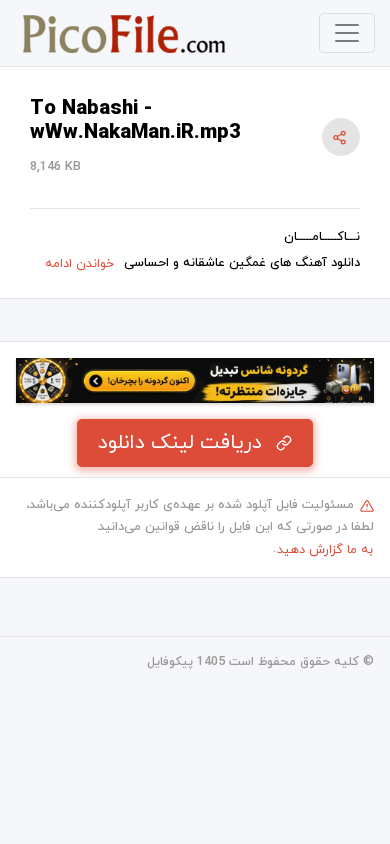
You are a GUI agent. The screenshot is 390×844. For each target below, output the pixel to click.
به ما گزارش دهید (325, 550)
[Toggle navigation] (347, 33)
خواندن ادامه (79, 264)
